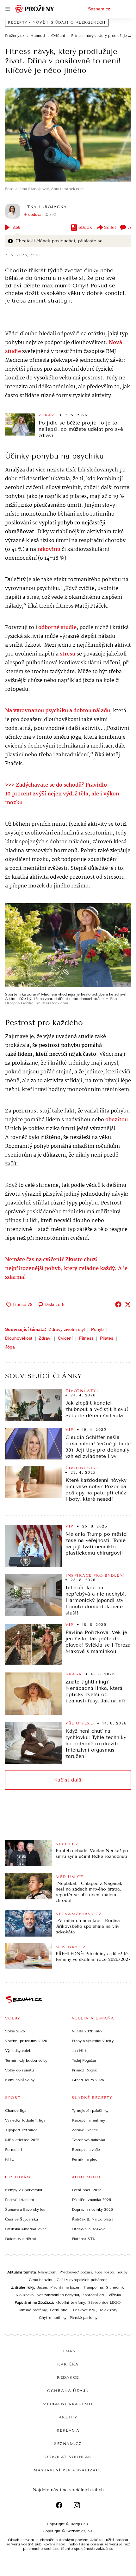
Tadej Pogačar (84, 2060)
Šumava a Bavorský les (25, 2209)
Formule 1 (14, 2150)
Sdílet (110, 227)
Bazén (42, 2287)
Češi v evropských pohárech (82, 2280)
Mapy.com (47, 2272)
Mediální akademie (68, 2404)
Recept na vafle (86, 2150)
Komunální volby (20, 2080)
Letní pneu (60, 2310)
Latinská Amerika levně (26, 2229)
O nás (68, 2351)
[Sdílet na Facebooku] (118, 1304)
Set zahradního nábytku (58, 2295)
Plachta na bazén (65, 2287)
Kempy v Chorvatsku (24, 2190)
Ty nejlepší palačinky (90, 2111)
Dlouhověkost (19, 1338)
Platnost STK (84, 2239)
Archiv (68, 2417)
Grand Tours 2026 (88, 2080)
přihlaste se (90, 241)
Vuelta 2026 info (87, 2031)
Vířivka (115, 2295)
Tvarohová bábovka (88, 2140)
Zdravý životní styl (67, 1329)
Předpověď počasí (76, 2272)
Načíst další (68, 1780)
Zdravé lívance (85, 2130)
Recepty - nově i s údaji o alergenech (57, 23)
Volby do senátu (19, 2070)
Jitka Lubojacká (45, 207)
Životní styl (82, 1391)
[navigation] (8, 9)
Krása (74, 1674)
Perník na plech (86, 2159)
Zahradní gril (94, 2295)
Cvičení (65, 1338)
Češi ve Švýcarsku (22, 2219)
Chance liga (16, 2111)
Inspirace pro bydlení (95, 1575)
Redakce (68, 2377)
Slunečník (115, 2287)
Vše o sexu (80, 1723)
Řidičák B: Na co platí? (93, 2219)
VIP (69, 1430)
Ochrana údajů (68, 2391)
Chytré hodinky (53, 2318)
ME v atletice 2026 (22, 2140)
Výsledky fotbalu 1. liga (25, 2120)
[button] (68, 135)
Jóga (10, 1347)
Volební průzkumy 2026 (26, 2041)
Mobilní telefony (70, 2302)
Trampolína (93, 2287)
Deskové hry (84, 2310)
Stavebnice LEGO (104, 2302)
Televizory (108, 2310)
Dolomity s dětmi (21, 2239)
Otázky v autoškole (89, 2229)
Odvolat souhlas (68, 2457)
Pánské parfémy (83, 2318)
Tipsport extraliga (21, 2130)
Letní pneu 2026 (87, 2190)
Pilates (107, 1338)
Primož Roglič (84, 2070)
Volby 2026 (15, 2031)
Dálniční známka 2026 (91, 2200)
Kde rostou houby (111, 2272)
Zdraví (47, 415)
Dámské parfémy (32, 2310)
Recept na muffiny (88, 2120)
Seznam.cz (99, 9)
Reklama (68, 2430)
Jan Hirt (79, 2051)
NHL (9, 2159)
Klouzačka (25, 2295)
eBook (85, 227)
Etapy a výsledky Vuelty (93, 2041)
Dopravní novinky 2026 (92, 2209)
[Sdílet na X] (128, 1304)
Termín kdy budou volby (26, 2060)
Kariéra (68, 2364)
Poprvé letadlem (19, 2200)
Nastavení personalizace (68, 2470)
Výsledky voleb (18, 2051)
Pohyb (97, 1329)
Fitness (86, 1338)
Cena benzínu (41, 2280)
